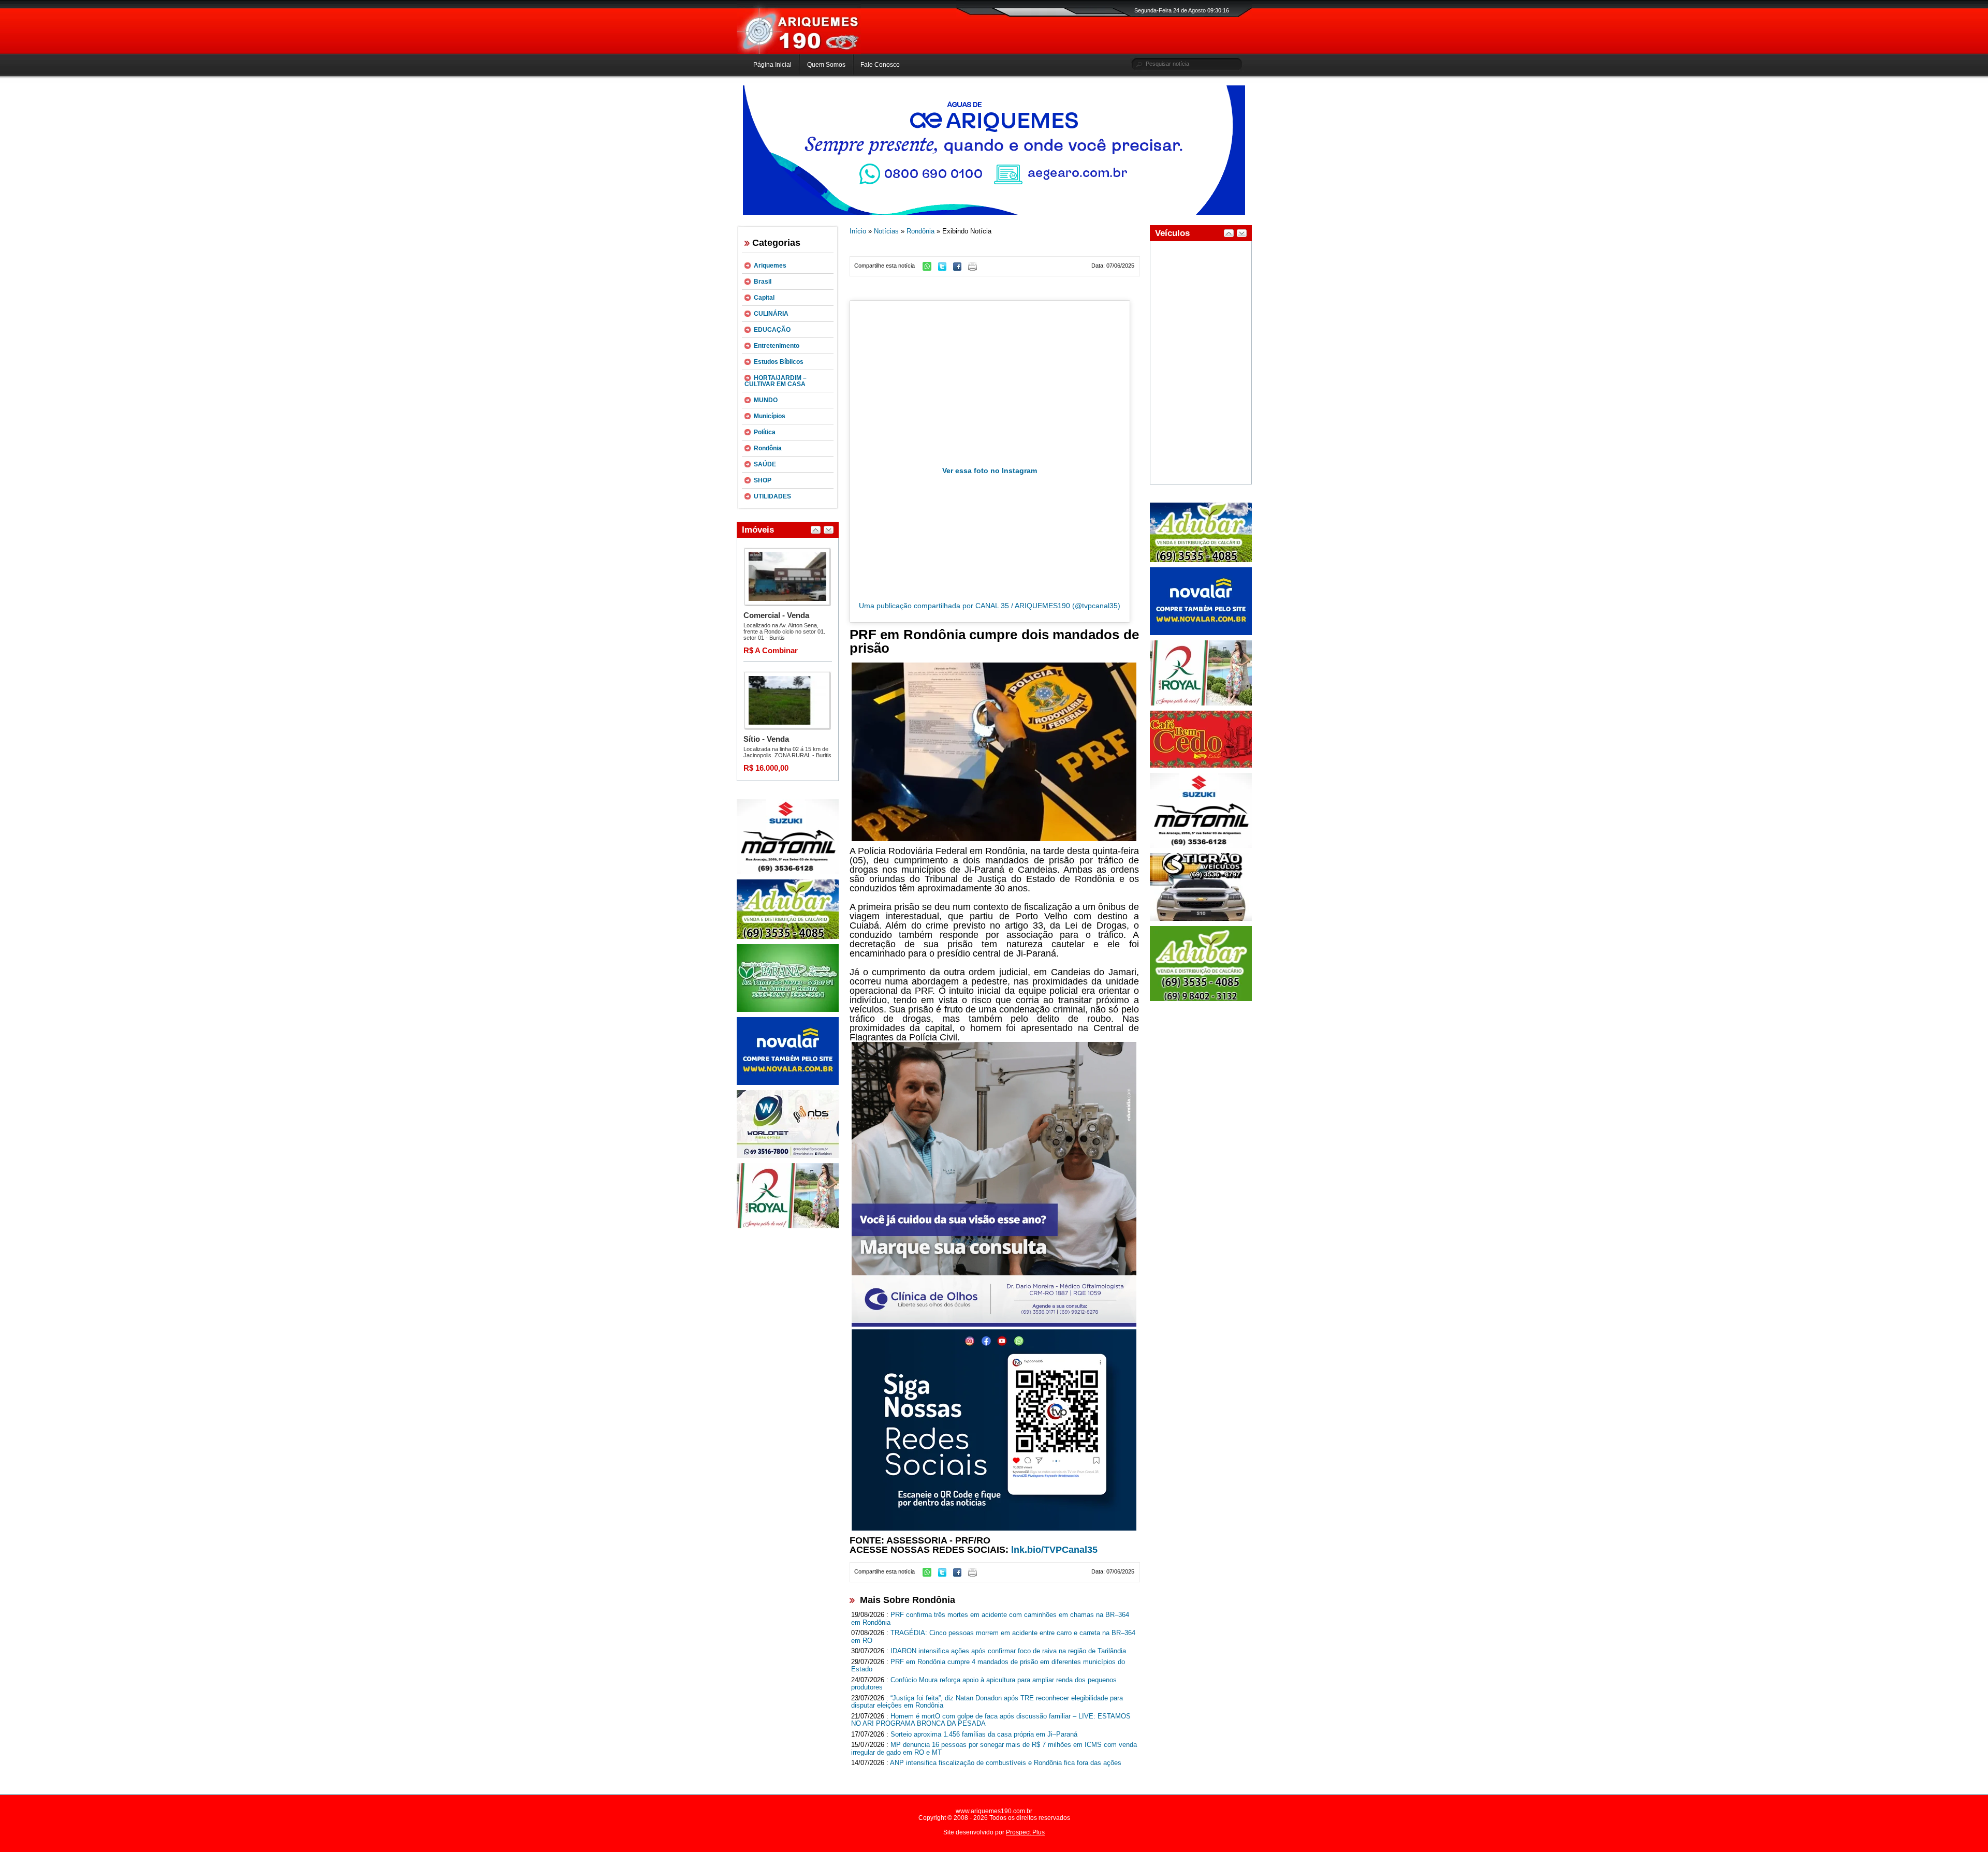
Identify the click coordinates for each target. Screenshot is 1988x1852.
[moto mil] (1201, 846)
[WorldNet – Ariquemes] (788, 1156)
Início (858, 231)
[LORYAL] (788, 1226)
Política (765, 432)
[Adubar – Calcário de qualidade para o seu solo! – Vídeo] (1201, 999)
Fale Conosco (880, 65)
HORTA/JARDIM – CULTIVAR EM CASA (776, 381)
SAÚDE (765, 464)
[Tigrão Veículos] (1201, 919)
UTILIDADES (772, 496)
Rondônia (768, 448)
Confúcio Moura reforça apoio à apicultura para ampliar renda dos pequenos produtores (984, 1684)
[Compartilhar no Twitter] (945, 269)
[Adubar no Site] (1201, 560)
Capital (764, 298)
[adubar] (788, 937)
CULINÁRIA (771, 314)
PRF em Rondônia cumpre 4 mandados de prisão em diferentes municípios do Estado (988, 1666)
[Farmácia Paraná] (788, 1010)
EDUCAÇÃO (772, 330)
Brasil (763, 282)
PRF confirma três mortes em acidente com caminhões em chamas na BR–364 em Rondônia (990, 1619)
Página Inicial (772, 65)
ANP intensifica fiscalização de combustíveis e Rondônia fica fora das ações (1006, 1763)
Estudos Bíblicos (779, 362)
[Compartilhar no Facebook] (960, 269)
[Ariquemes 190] (799, 52)
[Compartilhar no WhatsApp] (930, 269)
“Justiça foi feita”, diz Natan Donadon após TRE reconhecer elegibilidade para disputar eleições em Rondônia (987, 1702)
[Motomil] (788, 872)
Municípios (770, 416)
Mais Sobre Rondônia (908, 1600)
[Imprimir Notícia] (975, 269)
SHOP (763, 480)
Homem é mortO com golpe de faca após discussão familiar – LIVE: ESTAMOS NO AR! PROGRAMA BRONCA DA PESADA (991, 1720)
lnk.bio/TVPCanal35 (1054, 1550)
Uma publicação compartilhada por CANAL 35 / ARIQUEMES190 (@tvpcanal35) (990, 606)
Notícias (886, 231)
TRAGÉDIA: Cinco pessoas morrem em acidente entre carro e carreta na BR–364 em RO (993, 1637)
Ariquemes (770, 266)
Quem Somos (826, 65)
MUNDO (766, 400)
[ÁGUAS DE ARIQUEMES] (994, 213)
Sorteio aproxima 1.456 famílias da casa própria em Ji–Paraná (984, 1734)
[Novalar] (788, 1083)
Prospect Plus (1025, 1832)
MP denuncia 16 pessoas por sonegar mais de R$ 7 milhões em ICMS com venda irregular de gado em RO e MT (994, 1748)
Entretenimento (777, 346)
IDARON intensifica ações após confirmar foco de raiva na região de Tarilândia (1008, 1651)
